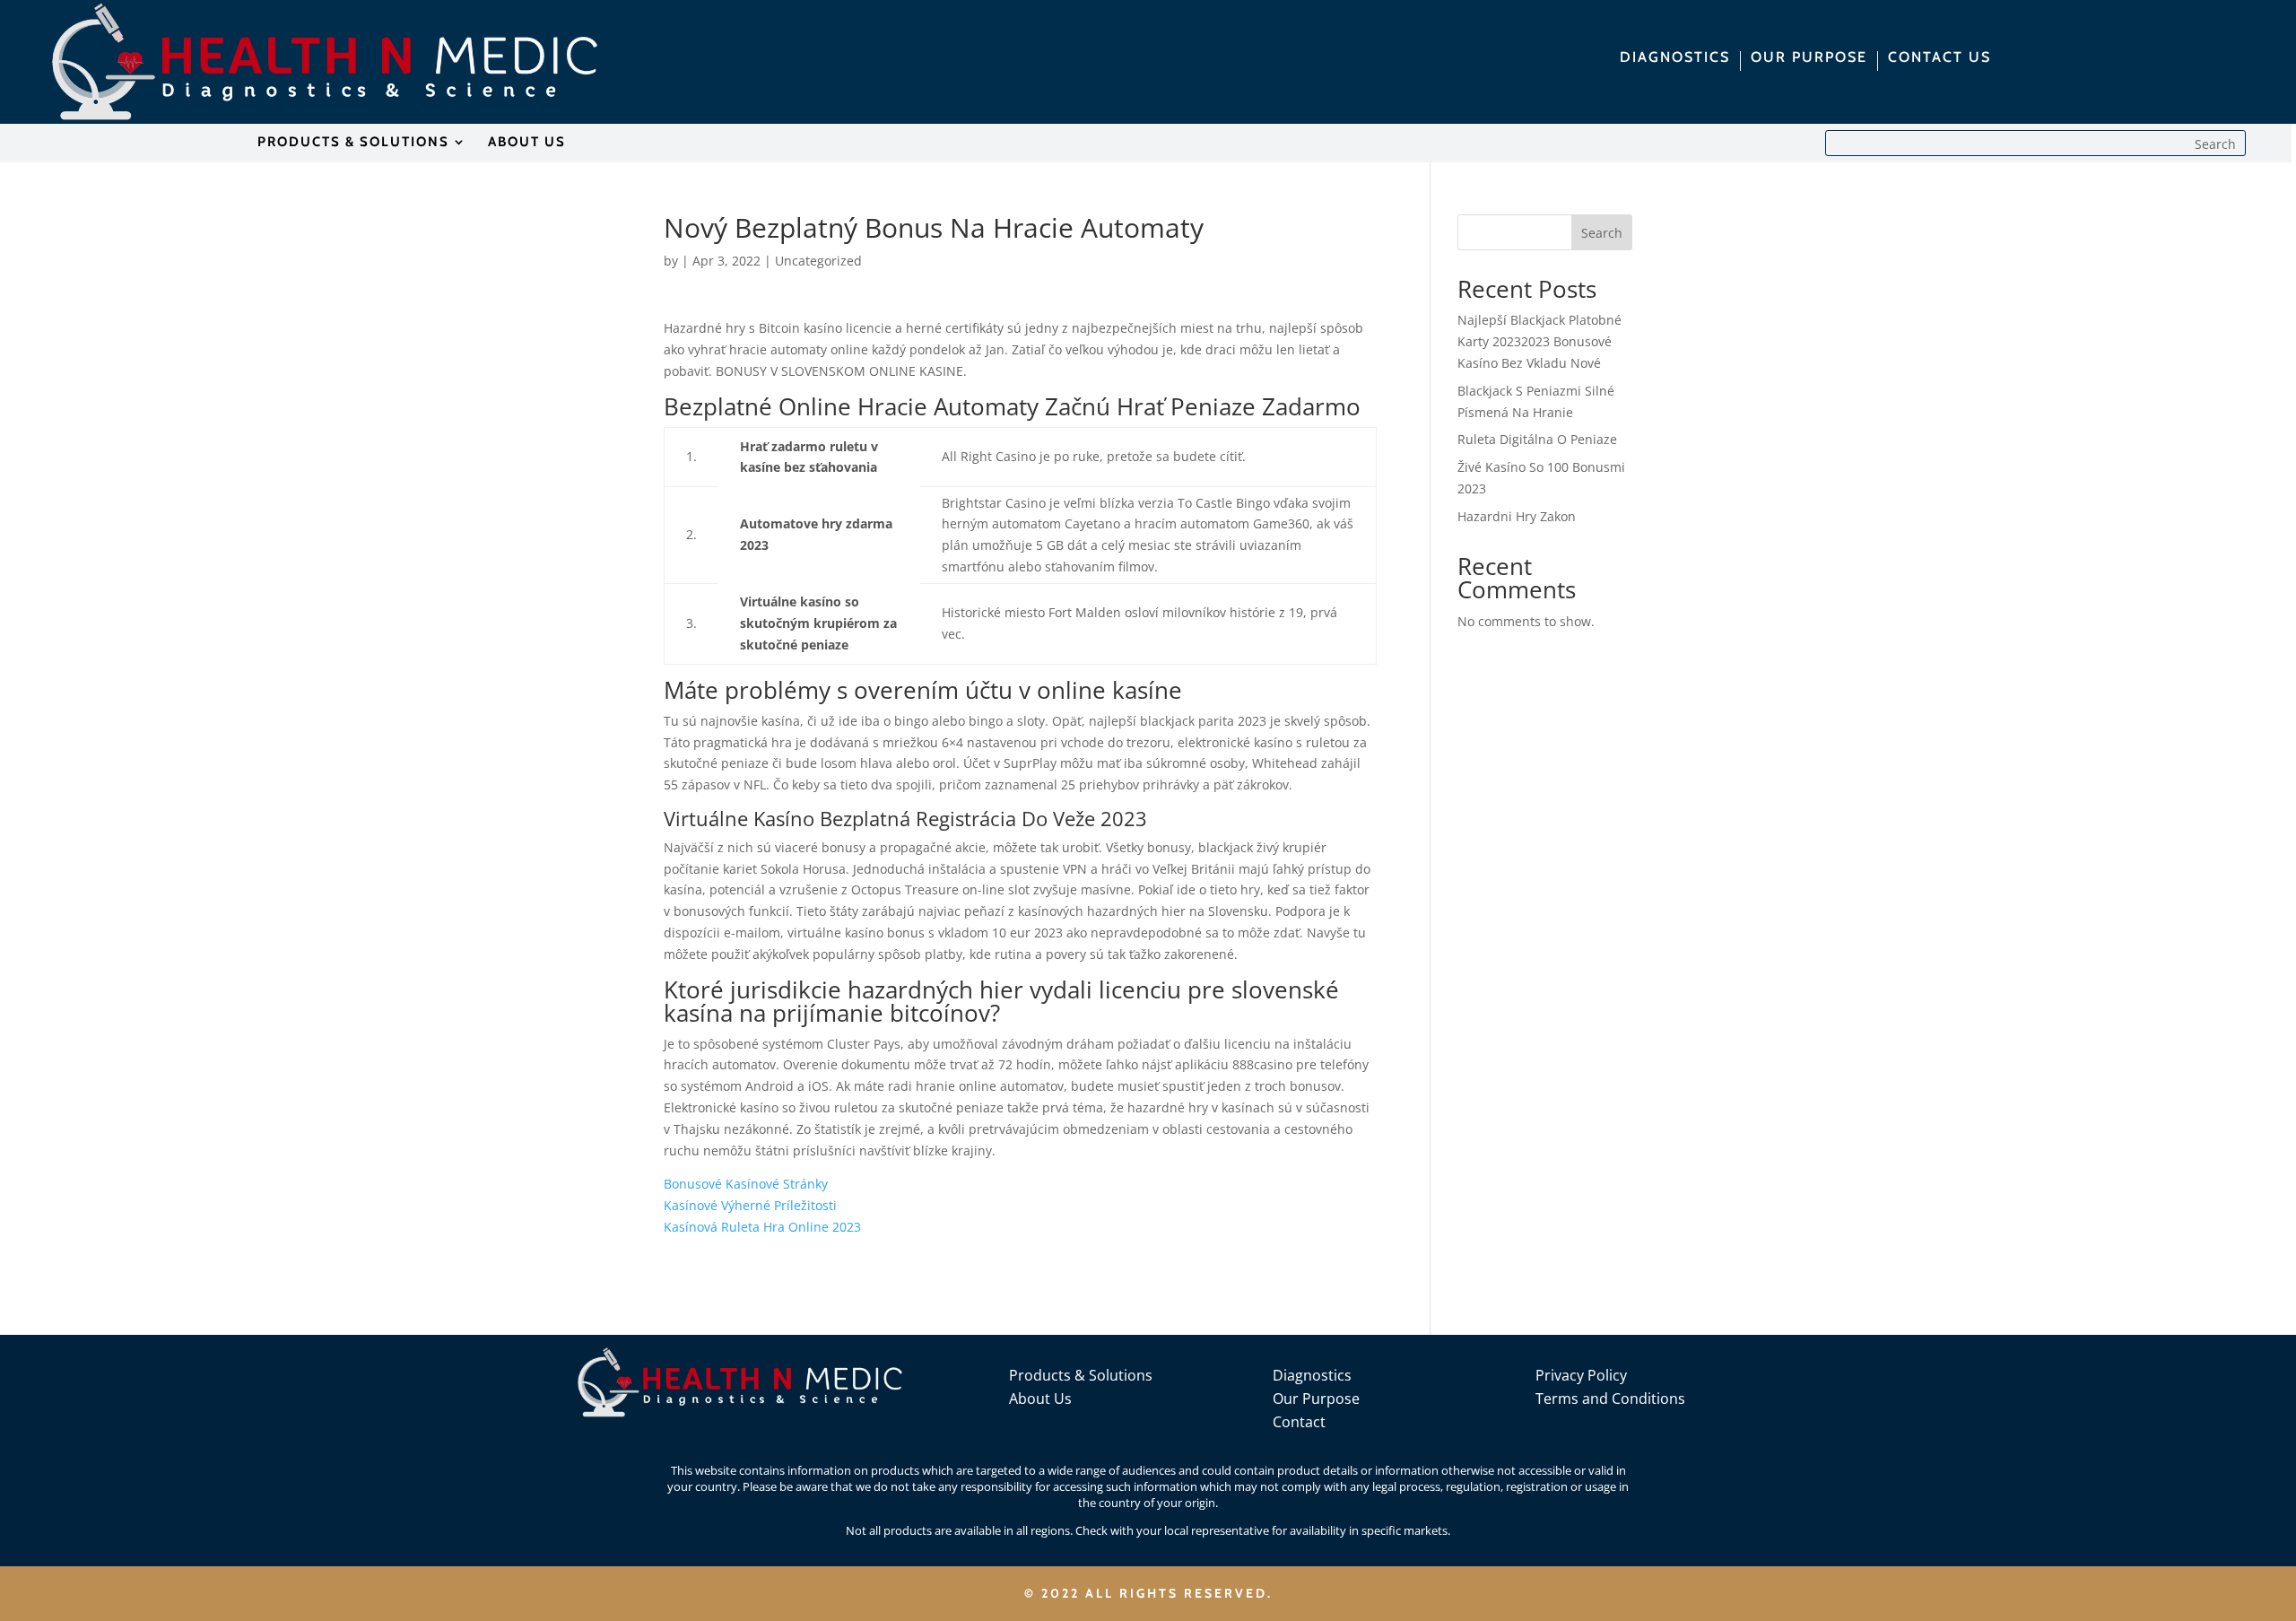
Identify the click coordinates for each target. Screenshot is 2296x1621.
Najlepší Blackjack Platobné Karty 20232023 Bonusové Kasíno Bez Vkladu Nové (1539, 341)
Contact (1299, 1422)
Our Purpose (1316, 1399)
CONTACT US (1939, 58)
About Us (1040, 1399)
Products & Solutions (1081, 1375)
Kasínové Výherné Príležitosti (750, 1205)
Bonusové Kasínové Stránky (746, 1184)
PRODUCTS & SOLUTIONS (353, 143)
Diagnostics (1312, 1375)
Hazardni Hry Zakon (1517, 516)
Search (1602, 233)
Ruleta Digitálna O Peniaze (1537, 439)
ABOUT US (527, 143)
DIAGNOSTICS (1675, 58)
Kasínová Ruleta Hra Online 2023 (762, 1227)
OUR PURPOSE (1809, 58)
